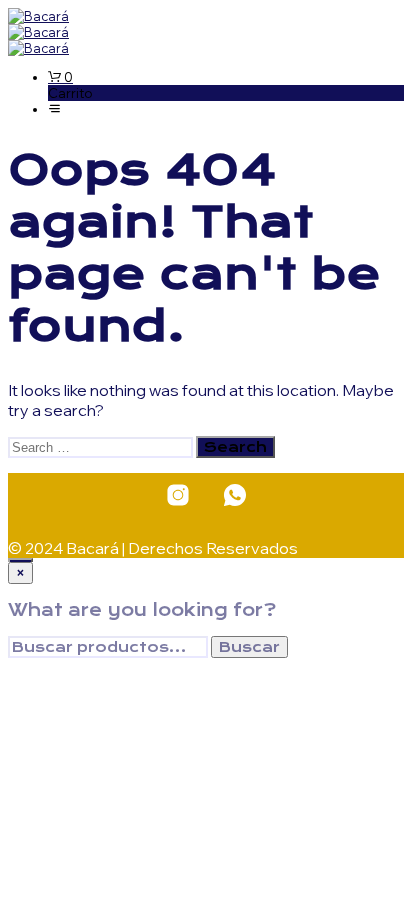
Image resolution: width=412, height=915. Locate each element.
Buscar (249, 647)
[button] (60, 77)
